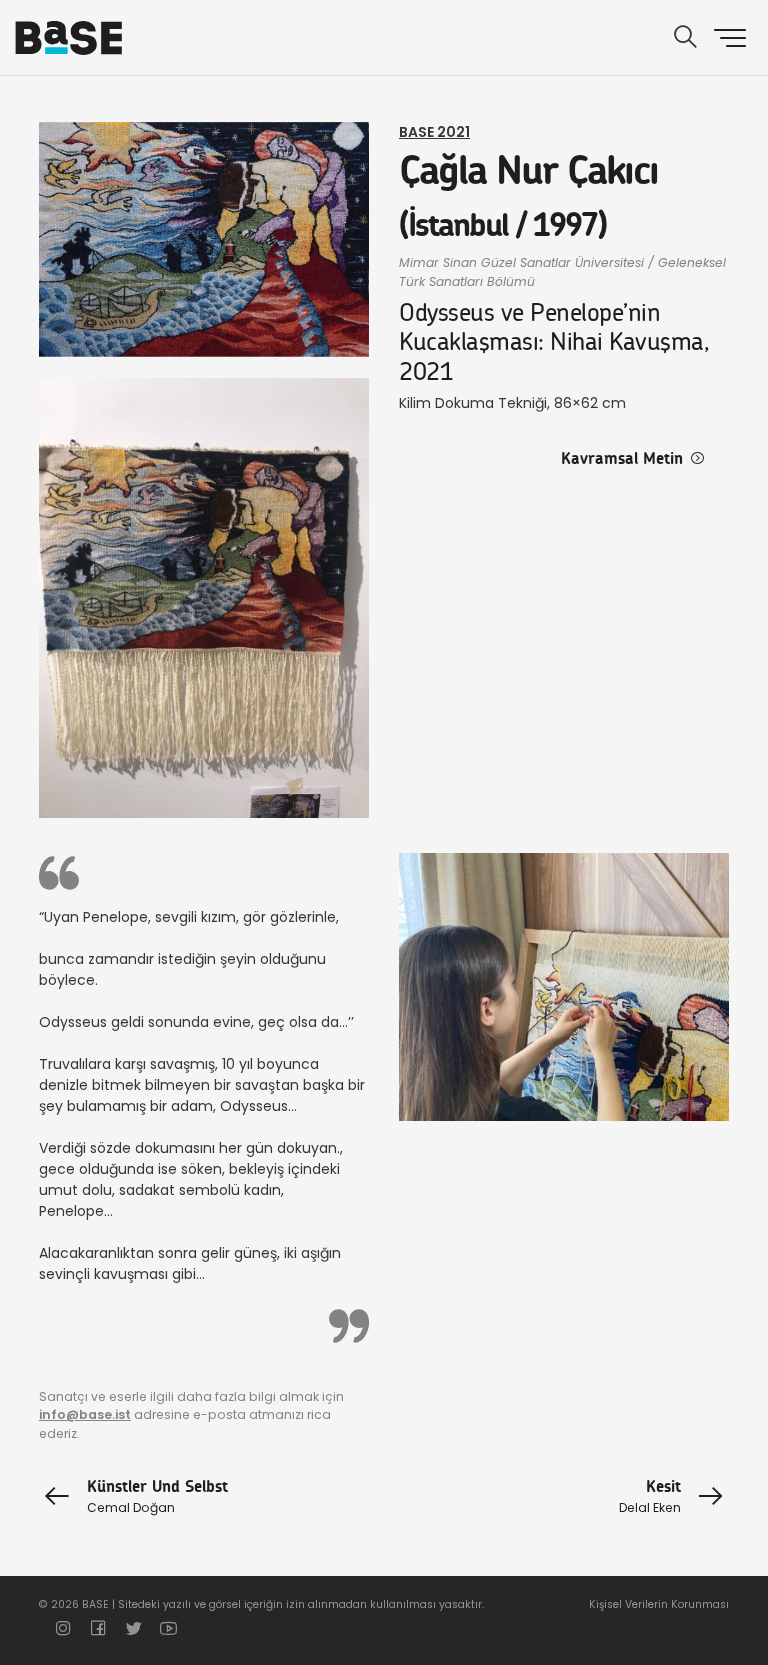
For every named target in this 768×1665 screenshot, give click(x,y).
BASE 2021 (434, 132)
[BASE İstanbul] (68, 38)
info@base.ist (85, 1414)
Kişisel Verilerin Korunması (659, 1604)
